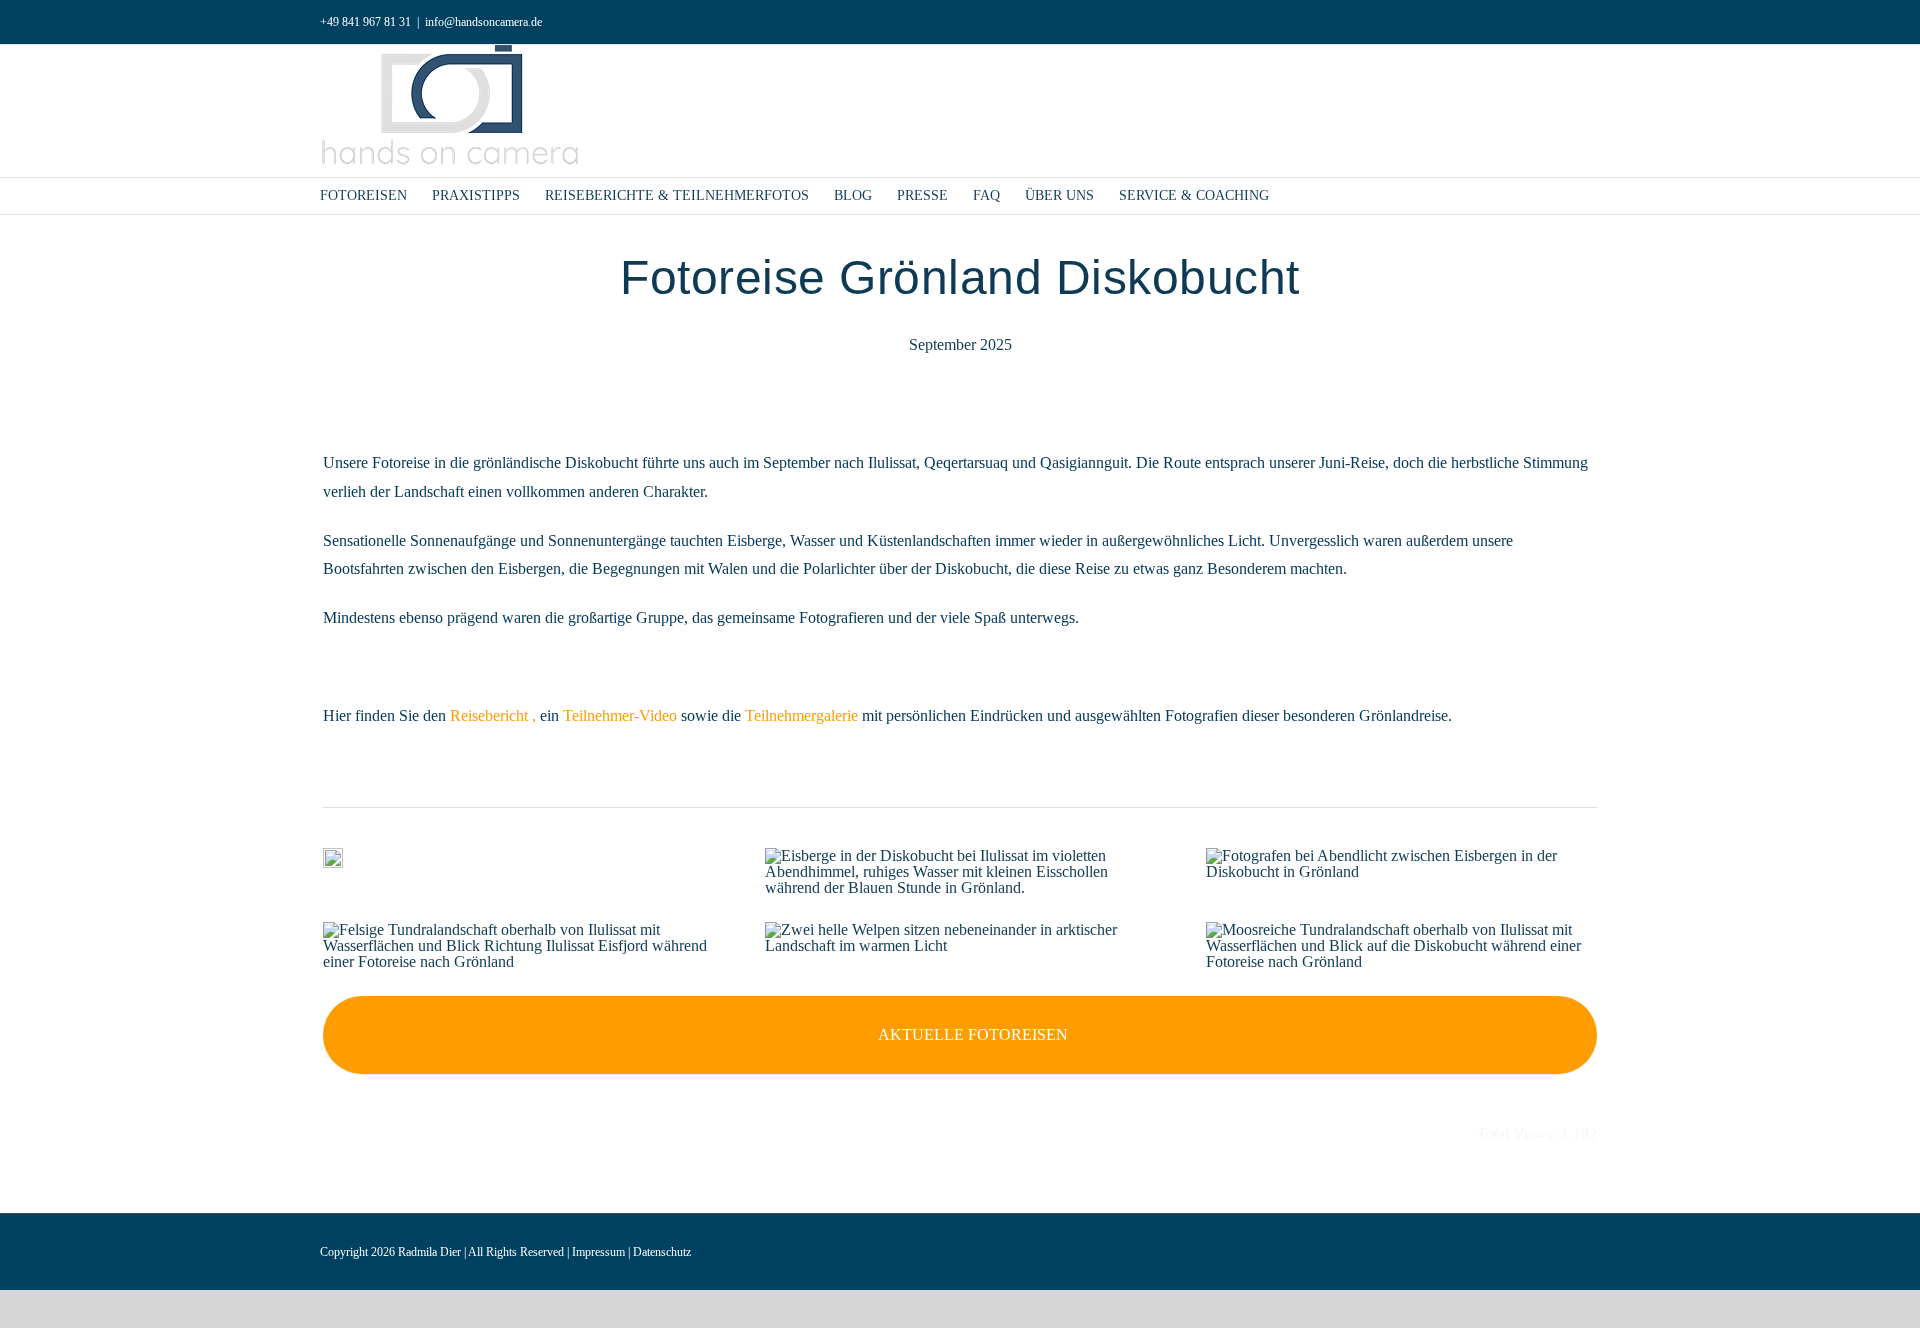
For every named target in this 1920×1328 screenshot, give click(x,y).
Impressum (598, 1252)
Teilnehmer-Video (620, 715)
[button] (1299, 196)
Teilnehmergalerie (801, 715)
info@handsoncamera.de (483, 22)
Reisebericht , (493, 715)
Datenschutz (662, 1252)
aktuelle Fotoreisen (973, 1034)
